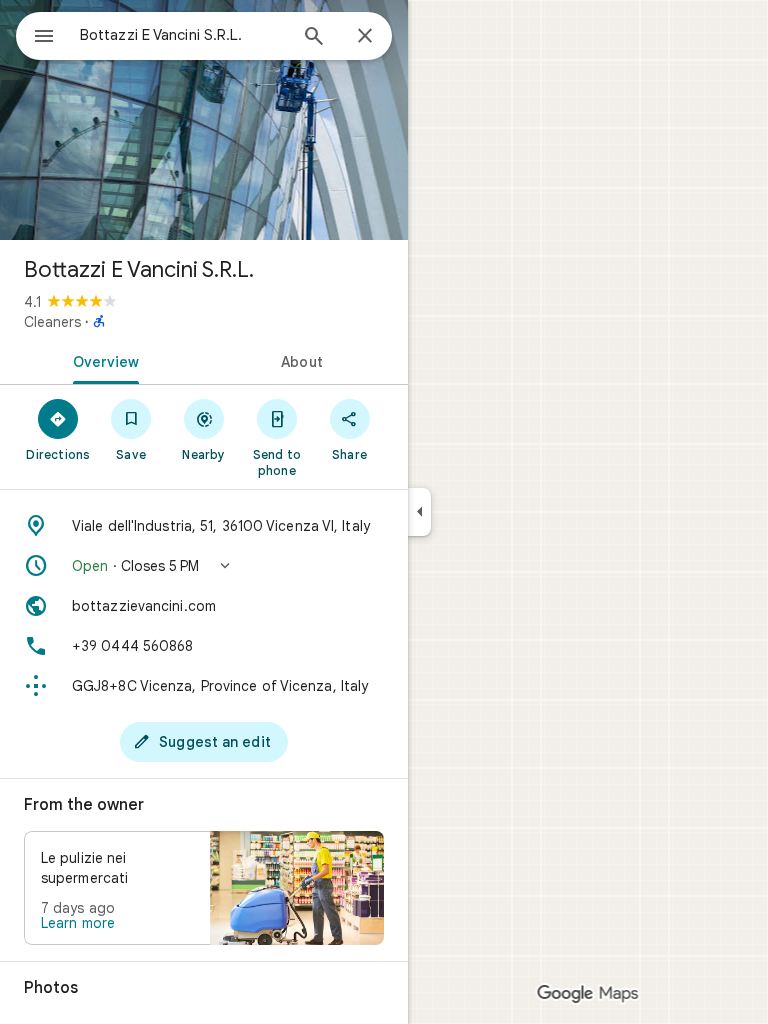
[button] (204, 566)
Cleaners (52, 322)
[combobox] (183, 35)
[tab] (102, 360)
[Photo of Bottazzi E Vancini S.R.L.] (204, 120)
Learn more (78, 923)
